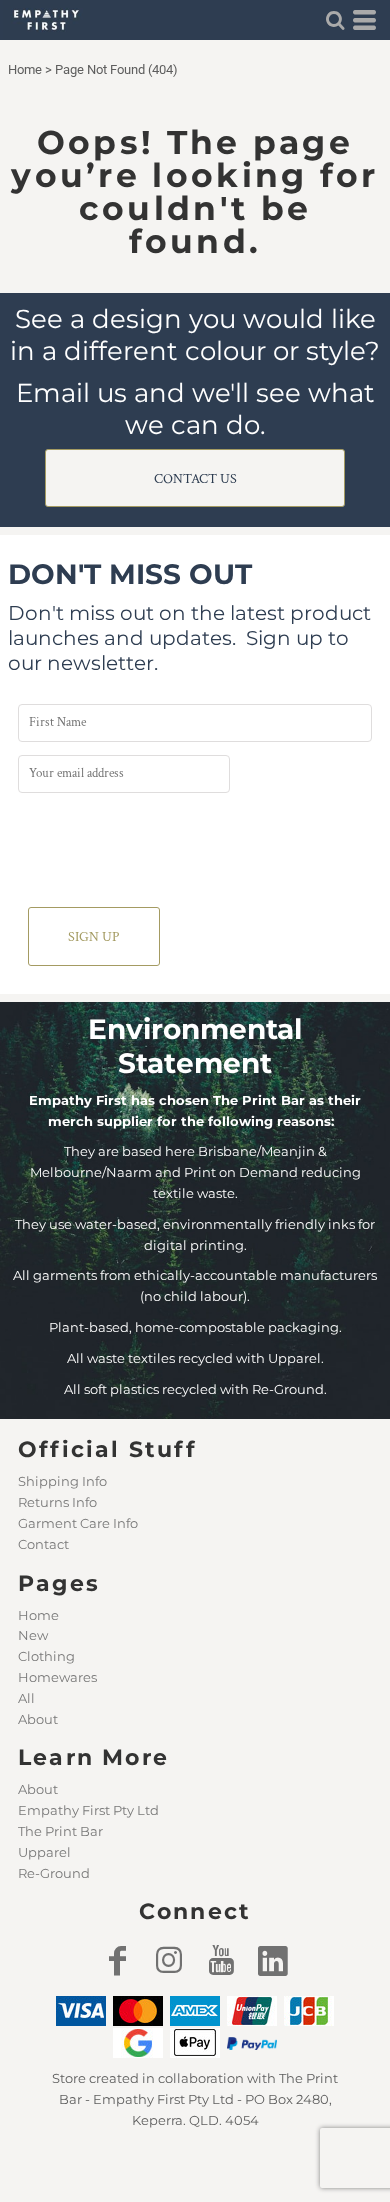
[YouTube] (221, 1960)
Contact (43, 1544)
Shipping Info (62, 1481)
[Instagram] (169, 1960)
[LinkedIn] (273, 1960)
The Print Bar (60, 1831)
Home (25, 69)
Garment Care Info (78, 1523)
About (38, 1719)
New (33, 1635)
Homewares (57, 1677)
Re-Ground (54, 1873)
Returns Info (57, 1502)
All (26, 1698)
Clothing (46, 1656)
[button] (335, 20)
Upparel (44, 1852)
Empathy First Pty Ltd (88, 1810)
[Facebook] (117, 1960)
